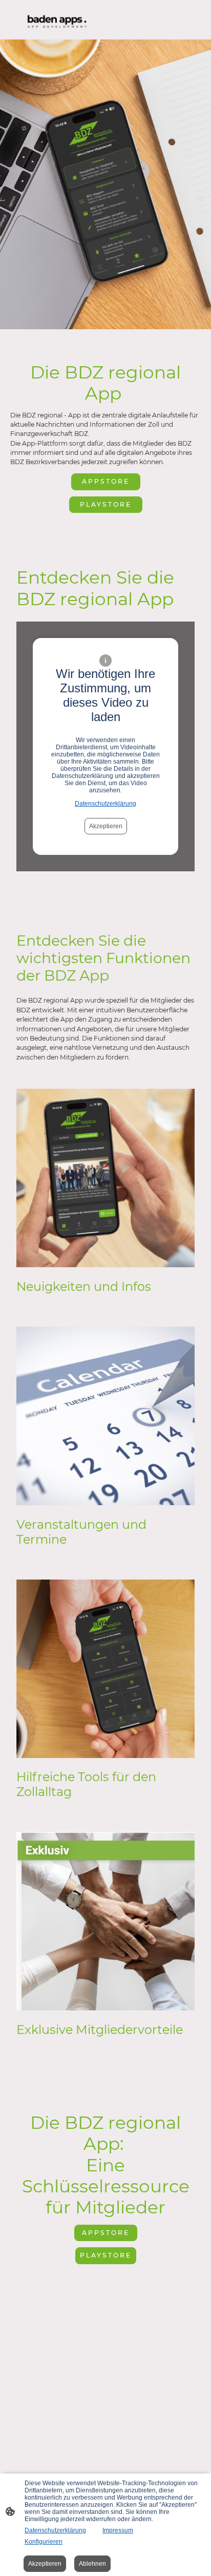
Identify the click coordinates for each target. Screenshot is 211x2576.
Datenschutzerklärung (105, 804)
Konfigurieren (44, 2542)
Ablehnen (92, 2564)
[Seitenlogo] (57, 20)
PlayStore (106, 504)
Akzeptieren (106, 826)
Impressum (118, 2530)
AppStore (106, 481)
